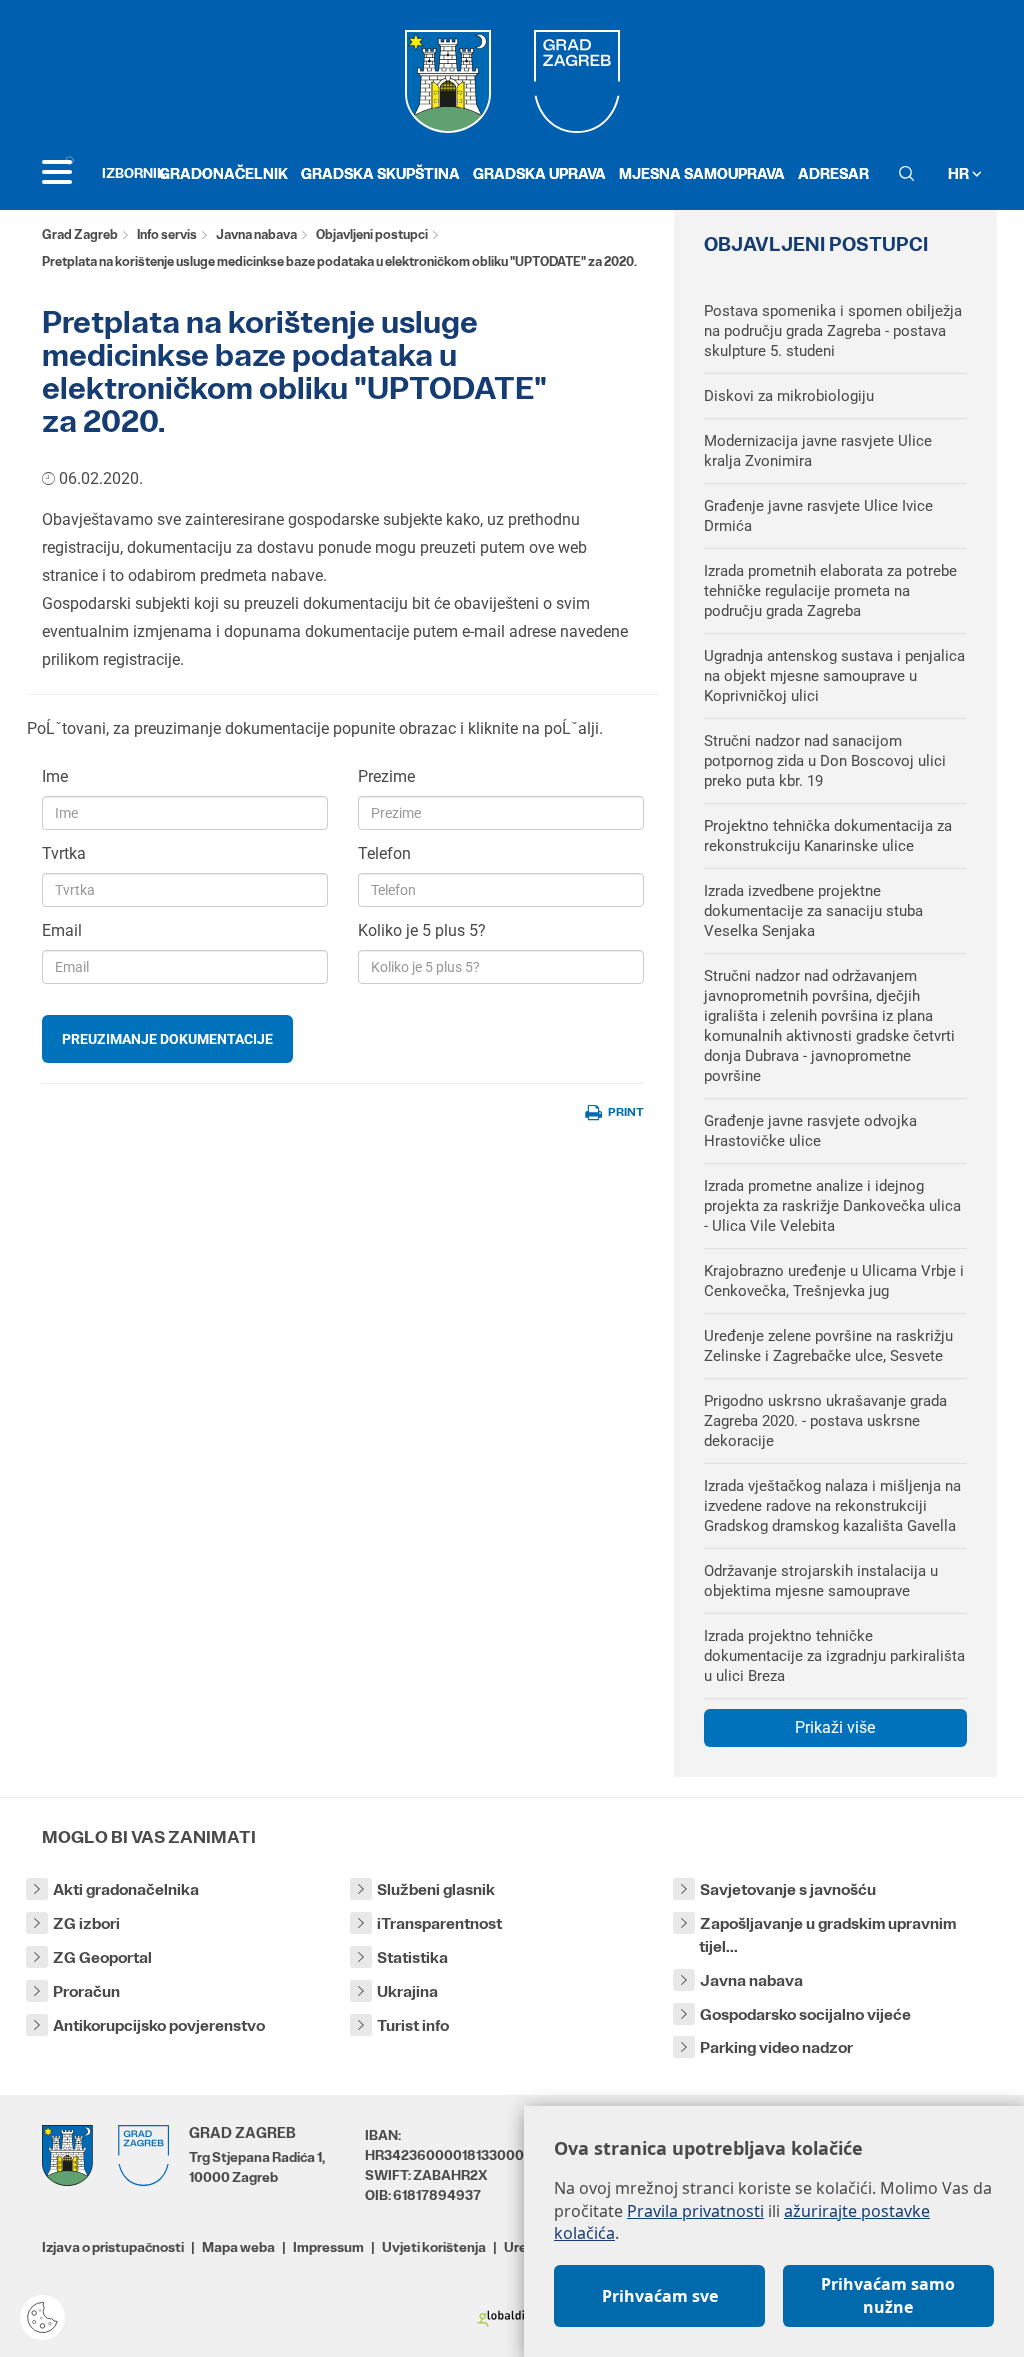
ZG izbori (86, 1923)
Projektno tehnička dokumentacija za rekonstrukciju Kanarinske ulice (828, 836)
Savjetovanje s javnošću (788, 1889)
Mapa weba (238, 2247)
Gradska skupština (380, 173)
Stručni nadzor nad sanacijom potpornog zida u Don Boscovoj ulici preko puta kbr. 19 (825, 761)
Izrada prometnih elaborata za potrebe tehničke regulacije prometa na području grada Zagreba (830, 591)
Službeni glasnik (436, 1889)
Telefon (384, 853)
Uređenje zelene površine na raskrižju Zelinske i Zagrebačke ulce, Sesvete (828, 1346)
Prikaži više (835, 1727)
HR (960, 173)
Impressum (328, 2247)
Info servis (167, 234)
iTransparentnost (439, 1923)
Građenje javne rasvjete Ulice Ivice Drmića (818, 516)
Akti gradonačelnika (126, 1889)
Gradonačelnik (223, 173)
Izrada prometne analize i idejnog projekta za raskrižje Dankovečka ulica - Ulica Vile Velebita (832, 1206)
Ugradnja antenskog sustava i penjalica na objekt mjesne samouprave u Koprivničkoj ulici (834, 676)
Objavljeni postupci (372, 234)
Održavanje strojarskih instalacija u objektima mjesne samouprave (821, 1581)
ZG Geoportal (102, 1957)
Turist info (413, 2025)
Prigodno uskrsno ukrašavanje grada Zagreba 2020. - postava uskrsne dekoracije (825, 1421)
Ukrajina (407, 1991)
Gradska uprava (539, 173)
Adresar (833, 173)
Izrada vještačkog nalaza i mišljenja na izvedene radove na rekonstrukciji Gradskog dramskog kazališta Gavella (832, 1506)
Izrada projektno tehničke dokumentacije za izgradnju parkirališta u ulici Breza (834, 1656)
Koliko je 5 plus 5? (422, 930)
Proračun (86, 1991)
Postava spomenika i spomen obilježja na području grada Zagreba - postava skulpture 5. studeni (833, 331)
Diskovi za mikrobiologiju (789, 396)
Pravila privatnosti (695, 2211)
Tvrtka (64, 853)
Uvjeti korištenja (434, 2247)
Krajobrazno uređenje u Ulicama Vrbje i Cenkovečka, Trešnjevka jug (834, 1281)
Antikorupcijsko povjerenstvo (159, 2025)
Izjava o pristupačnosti (113, 2247)
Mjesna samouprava (702, 173)
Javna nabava (256, 234)
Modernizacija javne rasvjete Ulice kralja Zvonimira (818, 451)
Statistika (412, 1957)
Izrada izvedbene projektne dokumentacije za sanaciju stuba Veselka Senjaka (813, 911)
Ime (55, 776)
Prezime (386, 776)
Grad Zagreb (80, 234)
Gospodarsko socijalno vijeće (805, 2014)
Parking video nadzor (776, 2047)
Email (62, 930)
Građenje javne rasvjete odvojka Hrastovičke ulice (810, 1131)
